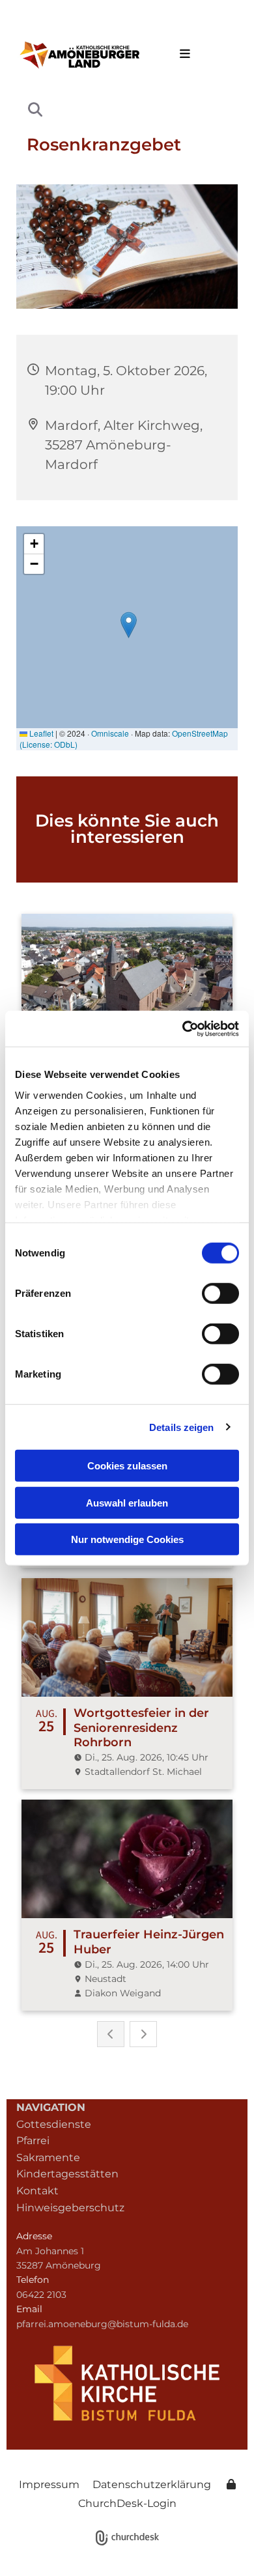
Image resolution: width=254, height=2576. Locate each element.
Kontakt (37, 2191)
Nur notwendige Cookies (127, 1539)
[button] (182, 55)
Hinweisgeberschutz (70, 2208)
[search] (35, 109)
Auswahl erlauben (127, 1502)
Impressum (49, 2484)
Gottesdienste (54, 2124)
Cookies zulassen (127, 1466)
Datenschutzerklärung (152, 2484)
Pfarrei (33, 2141)
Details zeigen (181, 1427)
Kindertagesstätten (67, 2174)
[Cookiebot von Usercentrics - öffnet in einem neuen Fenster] (183, 1028)
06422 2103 (41, 2295)
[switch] (220, 1294)
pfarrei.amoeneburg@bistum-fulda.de (102, 2324)
